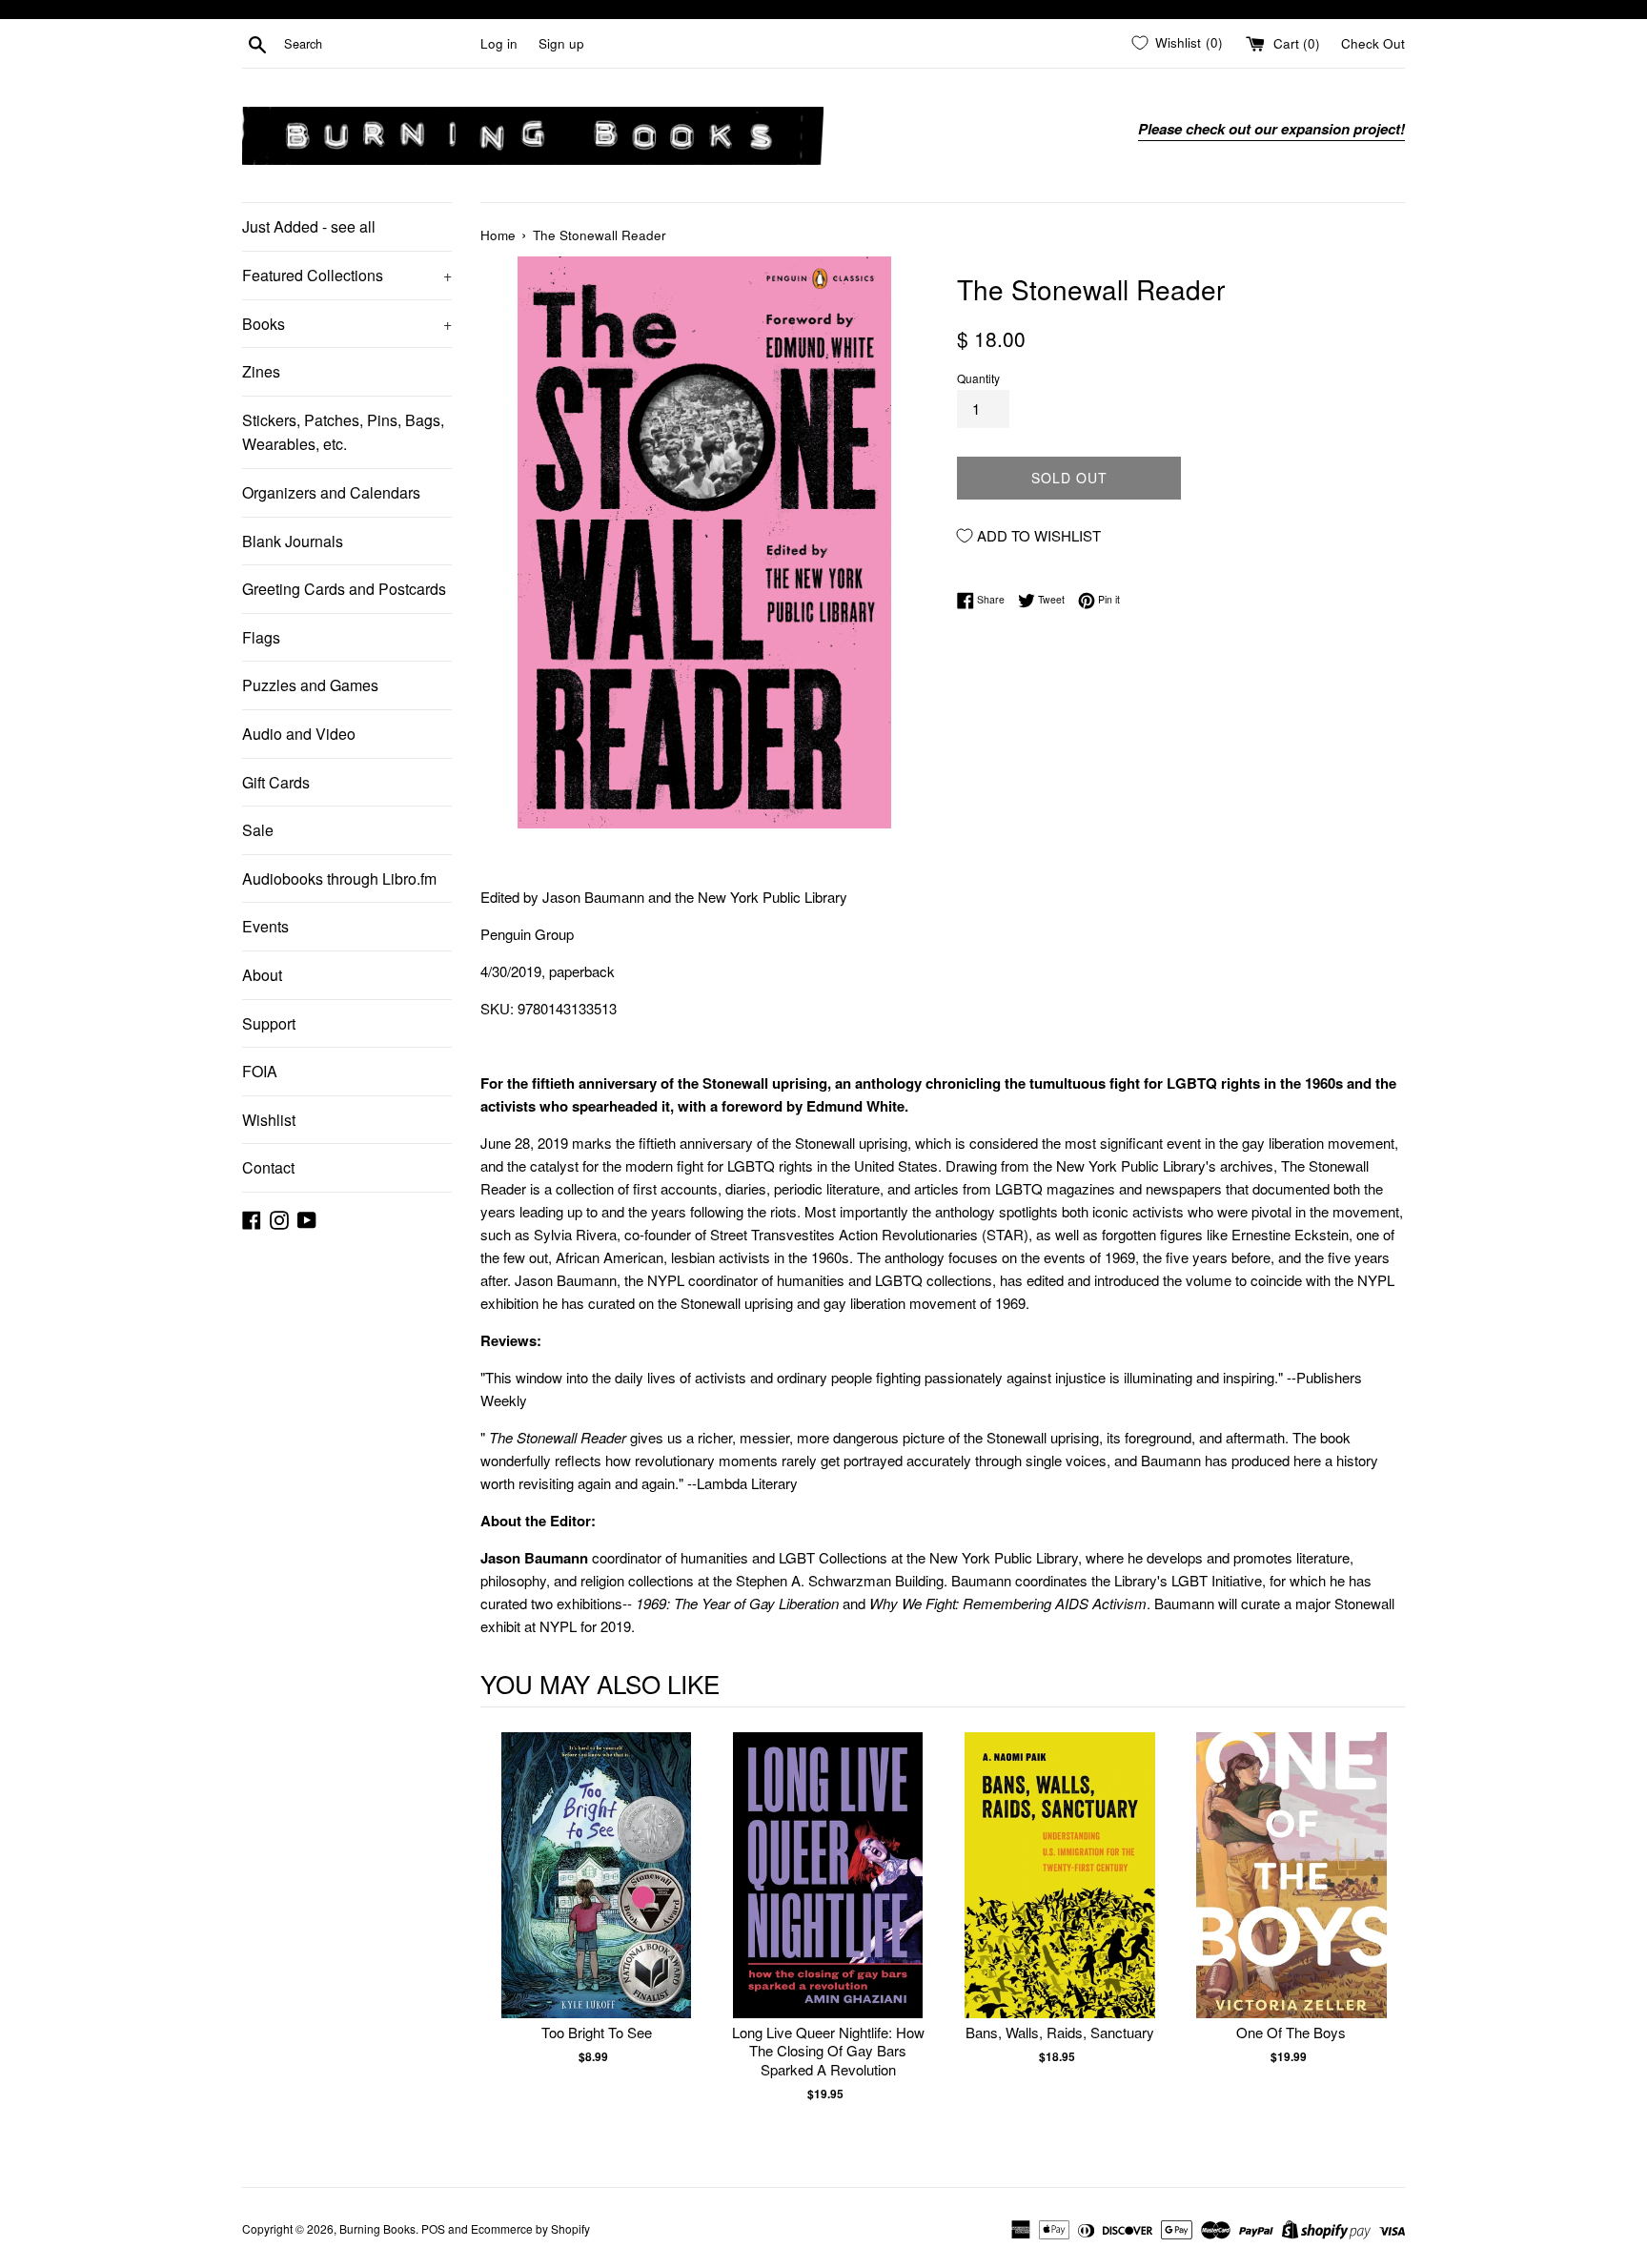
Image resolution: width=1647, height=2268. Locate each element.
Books (347, 324)
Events (265, 926)
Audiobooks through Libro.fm (339, 879)
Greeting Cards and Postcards (344, 589)
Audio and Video (299, 734)
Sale (258, 830)
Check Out (1373, 43)
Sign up (561, 43)
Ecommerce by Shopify (530, 2228)
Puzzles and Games (310, 685)
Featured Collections (347, 275)
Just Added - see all (309, 226)
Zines (261, 371)
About (262, 975)
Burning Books (377, 2228)
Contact (268, 1167)
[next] (1386, 1937)
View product (596, 1895)
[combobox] (378, 44)
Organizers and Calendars (331, 492)
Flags (261, 637)
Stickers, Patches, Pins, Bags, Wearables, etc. (343, 432)
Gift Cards (276, 782)
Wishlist (269, 1120)
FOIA (260, 1071)
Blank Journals (293, 541)
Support (269, 1023)
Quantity (978, 378)
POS (433, 2228)
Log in (499, 43)
